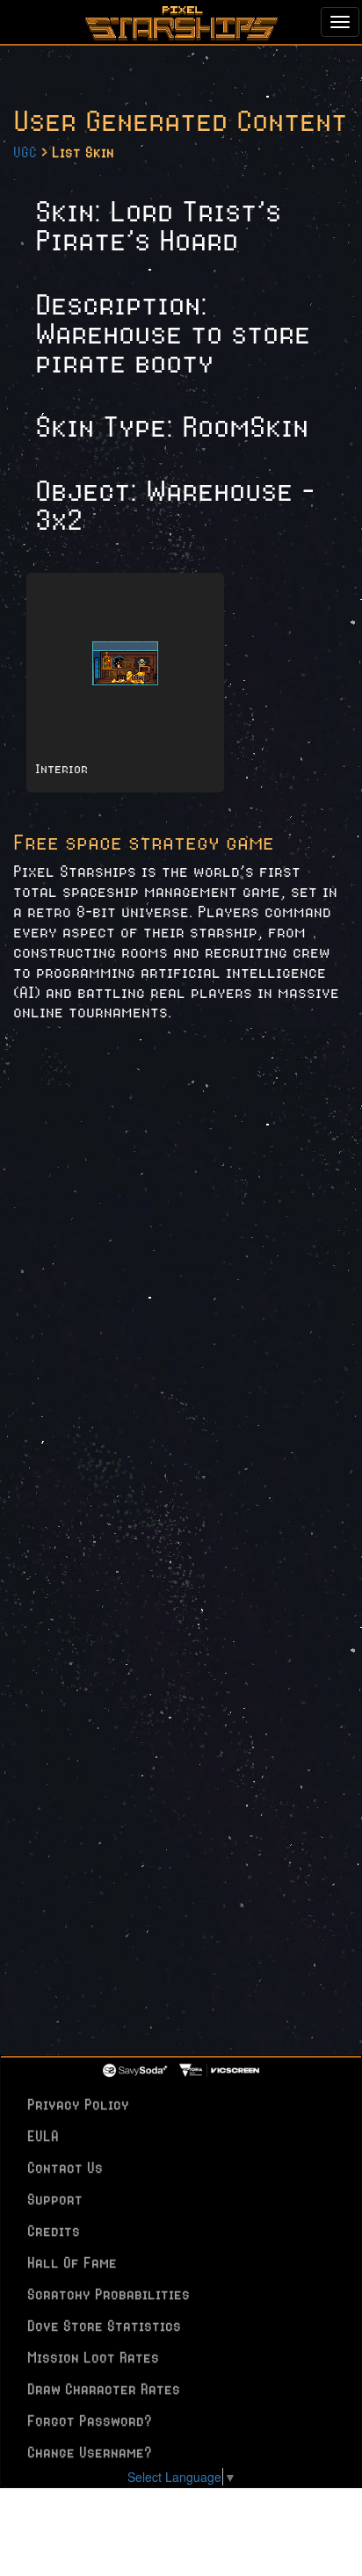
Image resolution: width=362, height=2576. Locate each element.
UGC (25, 152)
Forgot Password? (90, 2420)
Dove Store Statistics (104, 2326)
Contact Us (65, 2167)
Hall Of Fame (72, 2262)
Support (55, 2199)
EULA (43, 2136)
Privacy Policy (78, 2104)
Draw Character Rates (104, 2389)
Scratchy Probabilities (109, 2294)
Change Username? (90, 2452)
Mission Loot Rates (93, 2357)
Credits (54, 2231)
